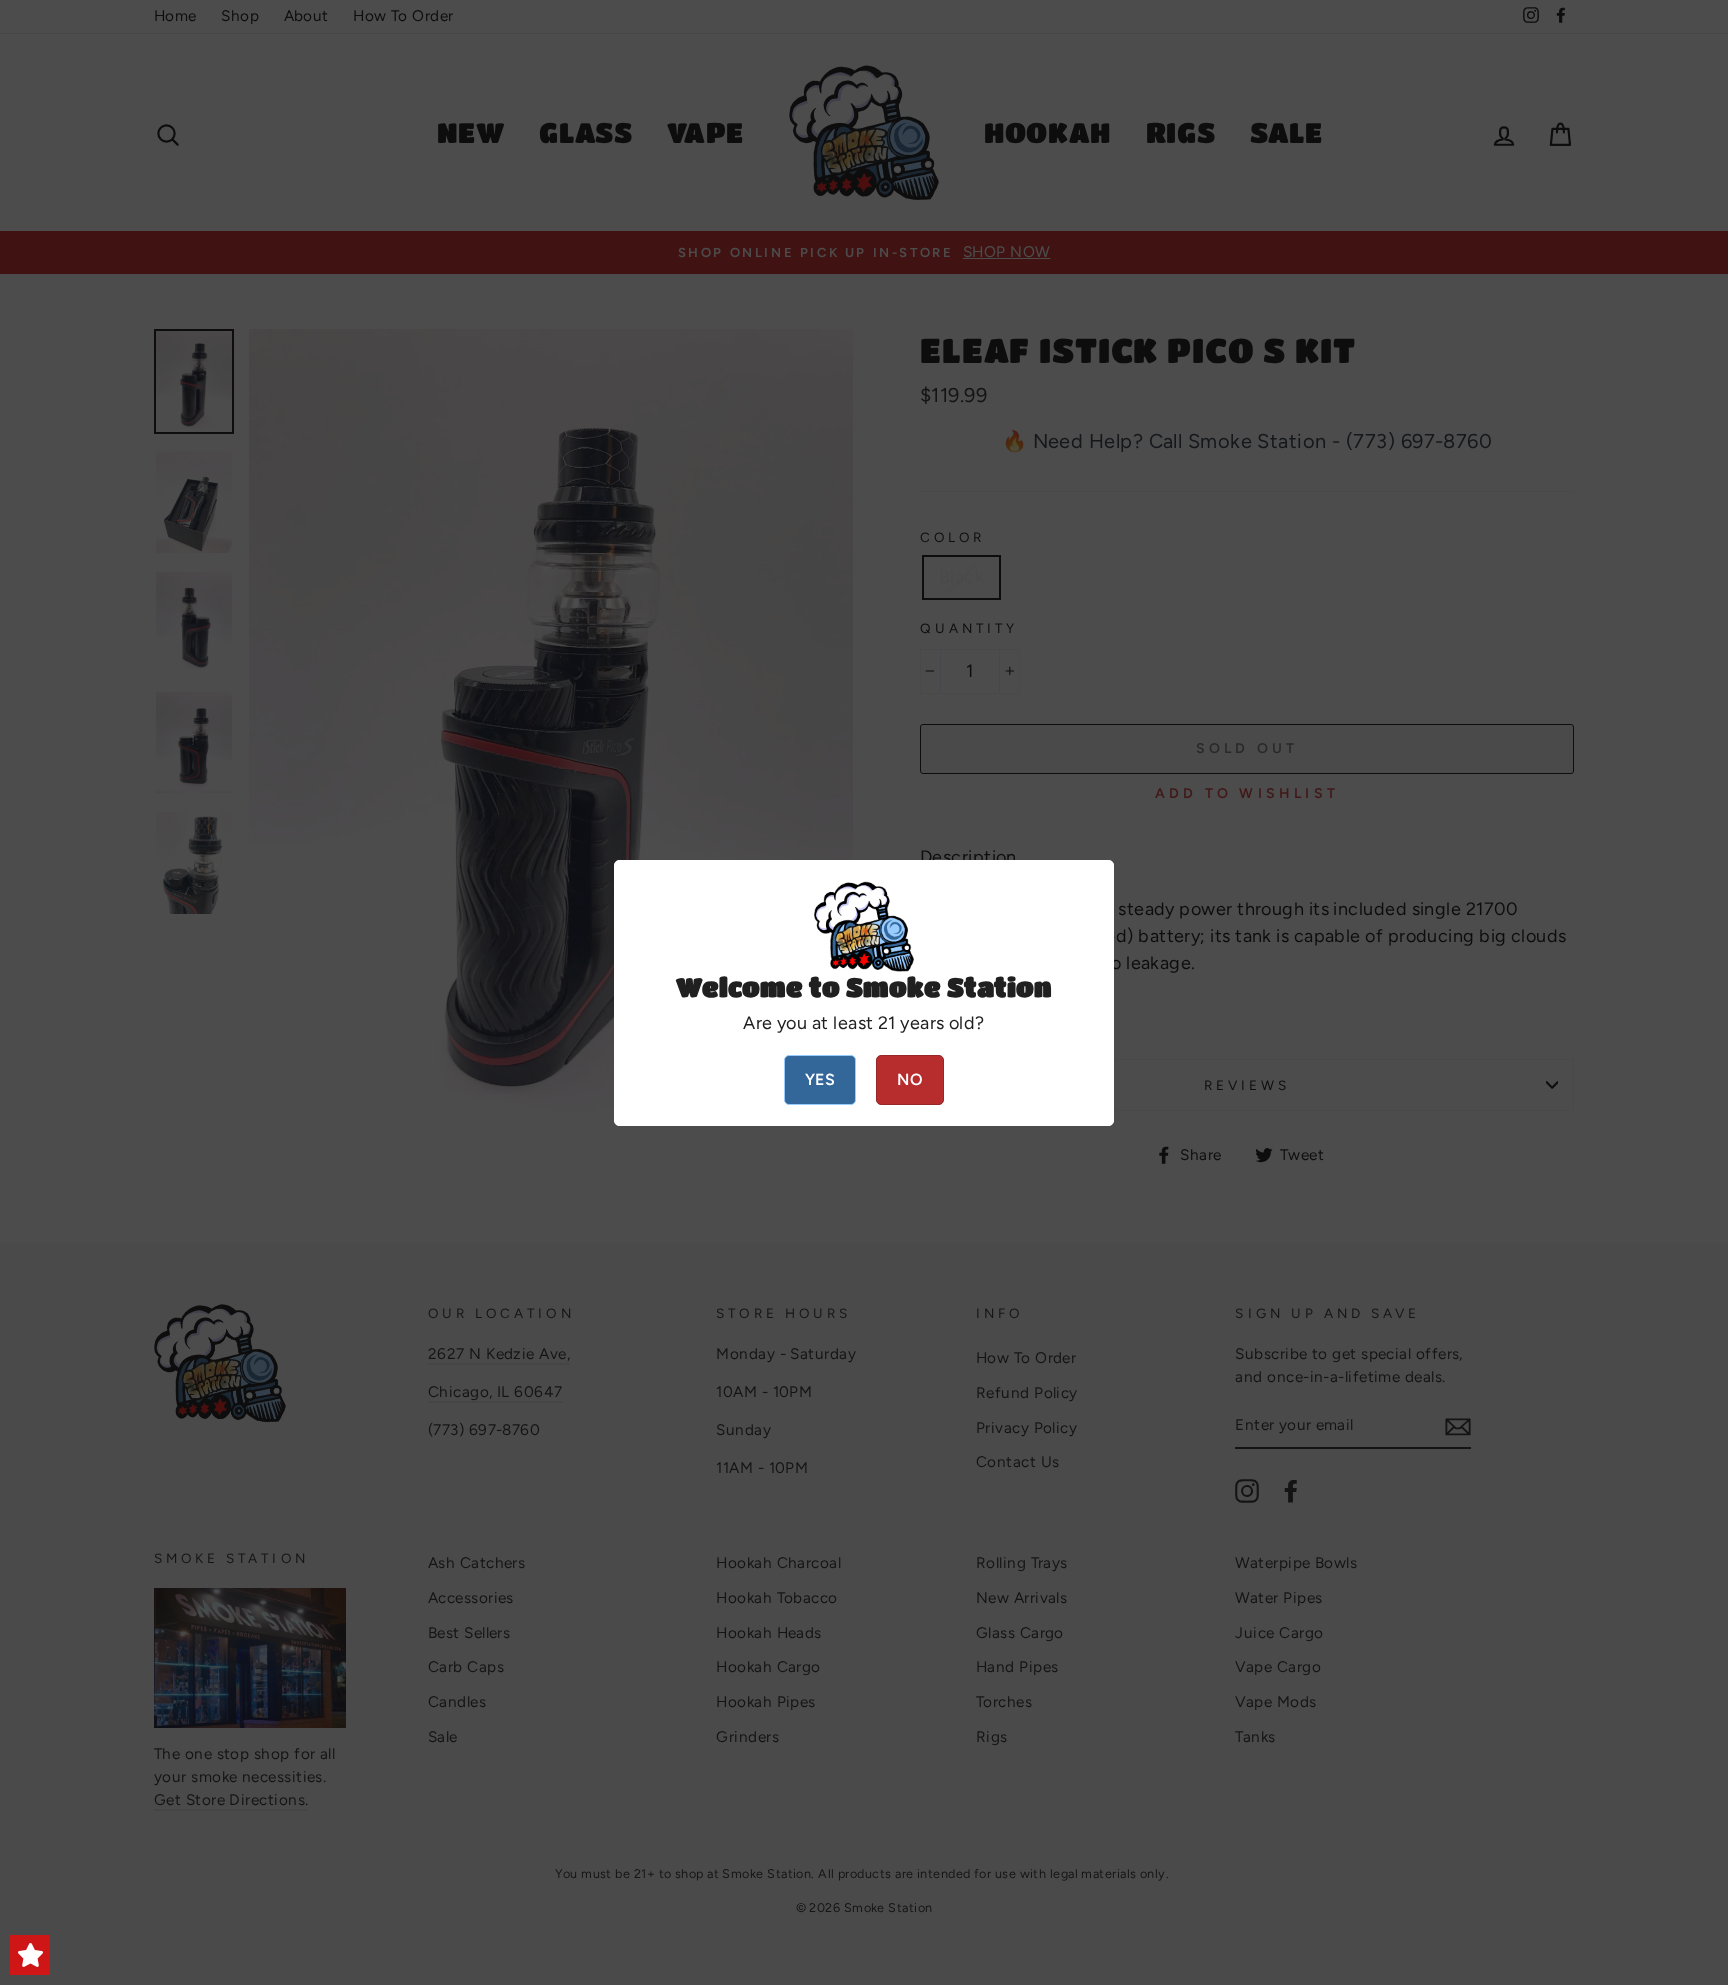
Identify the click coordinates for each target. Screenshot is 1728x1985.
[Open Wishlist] (30, 1955)
